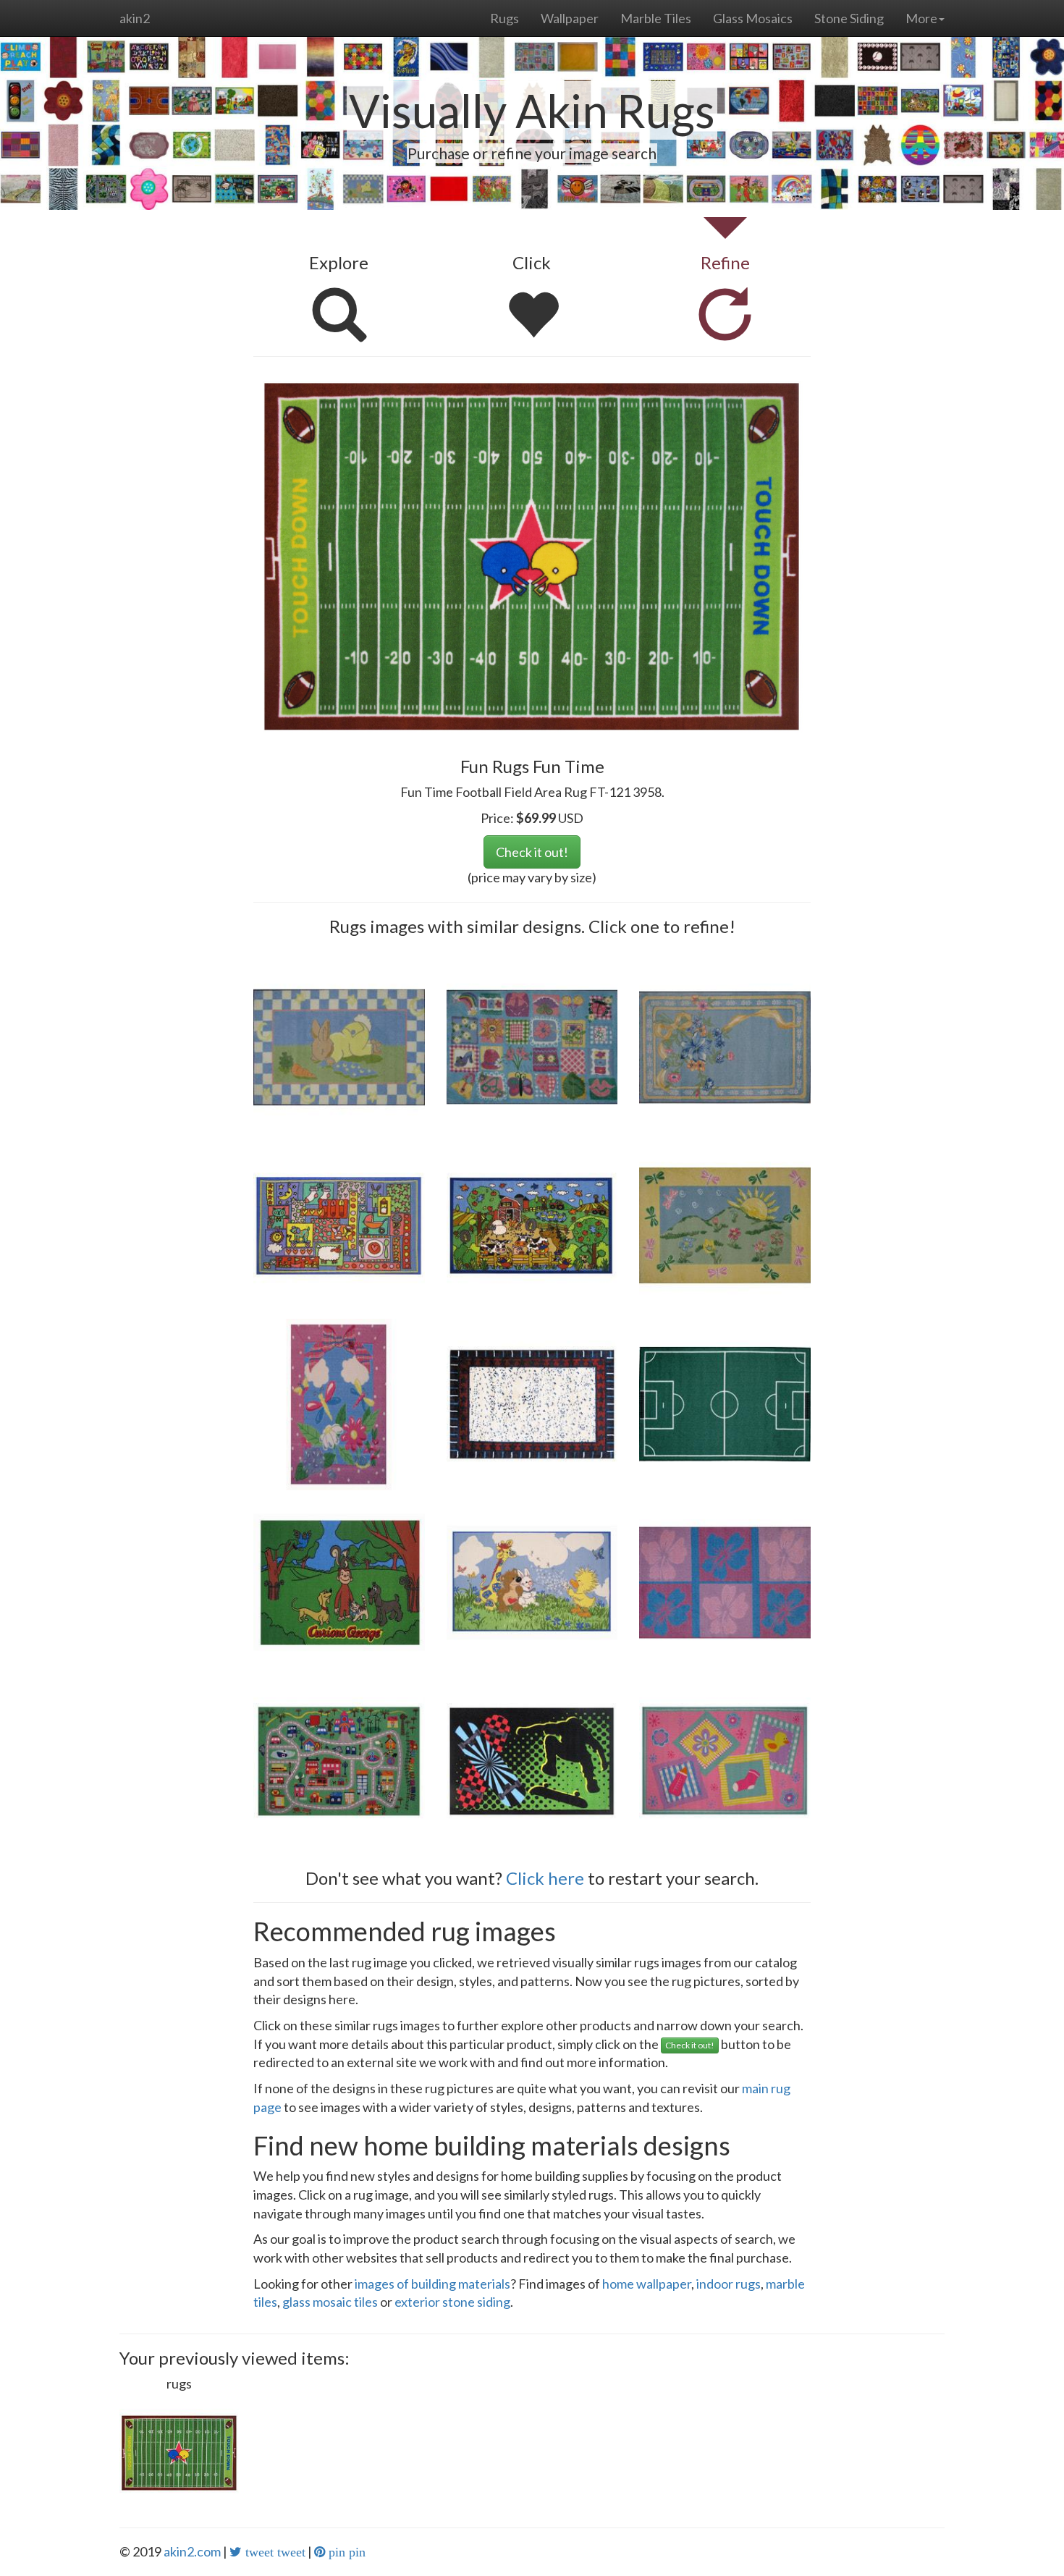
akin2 (135, 18)
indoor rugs (729, 2284)
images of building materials (432, 2284)
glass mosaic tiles (330, 2302)
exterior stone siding (452, 2302)
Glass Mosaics (753, 18)
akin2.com (192, 2551)
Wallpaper (570, 18)
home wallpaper (647, 2284)
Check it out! (532, 852)
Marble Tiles (656, 18)
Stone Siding (849, 18)
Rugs (504, 18)
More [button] (921, 18)
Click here (545, 1878)
